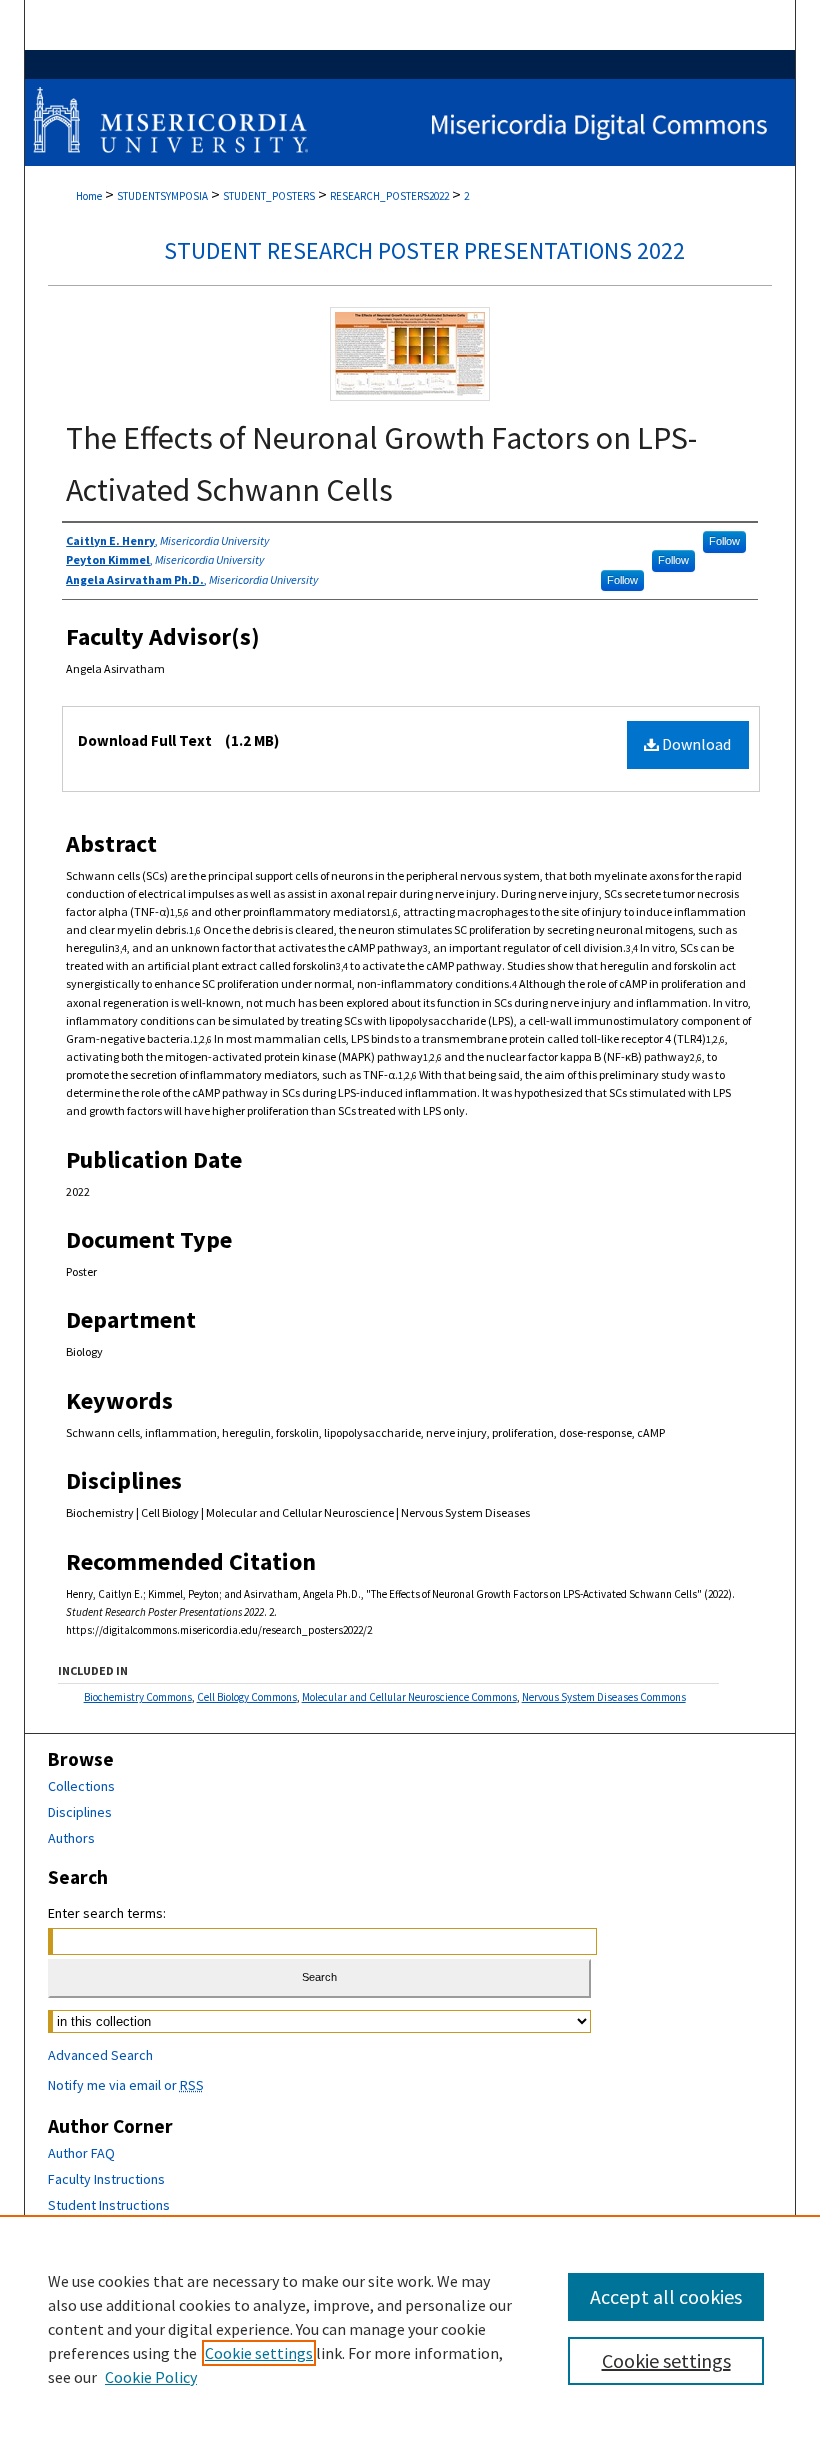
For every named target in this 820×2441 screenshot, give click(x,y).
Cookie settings (259, 2353)
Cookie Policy (151, 2377)
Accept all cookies (666, 2296)
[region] (410, 2328)
